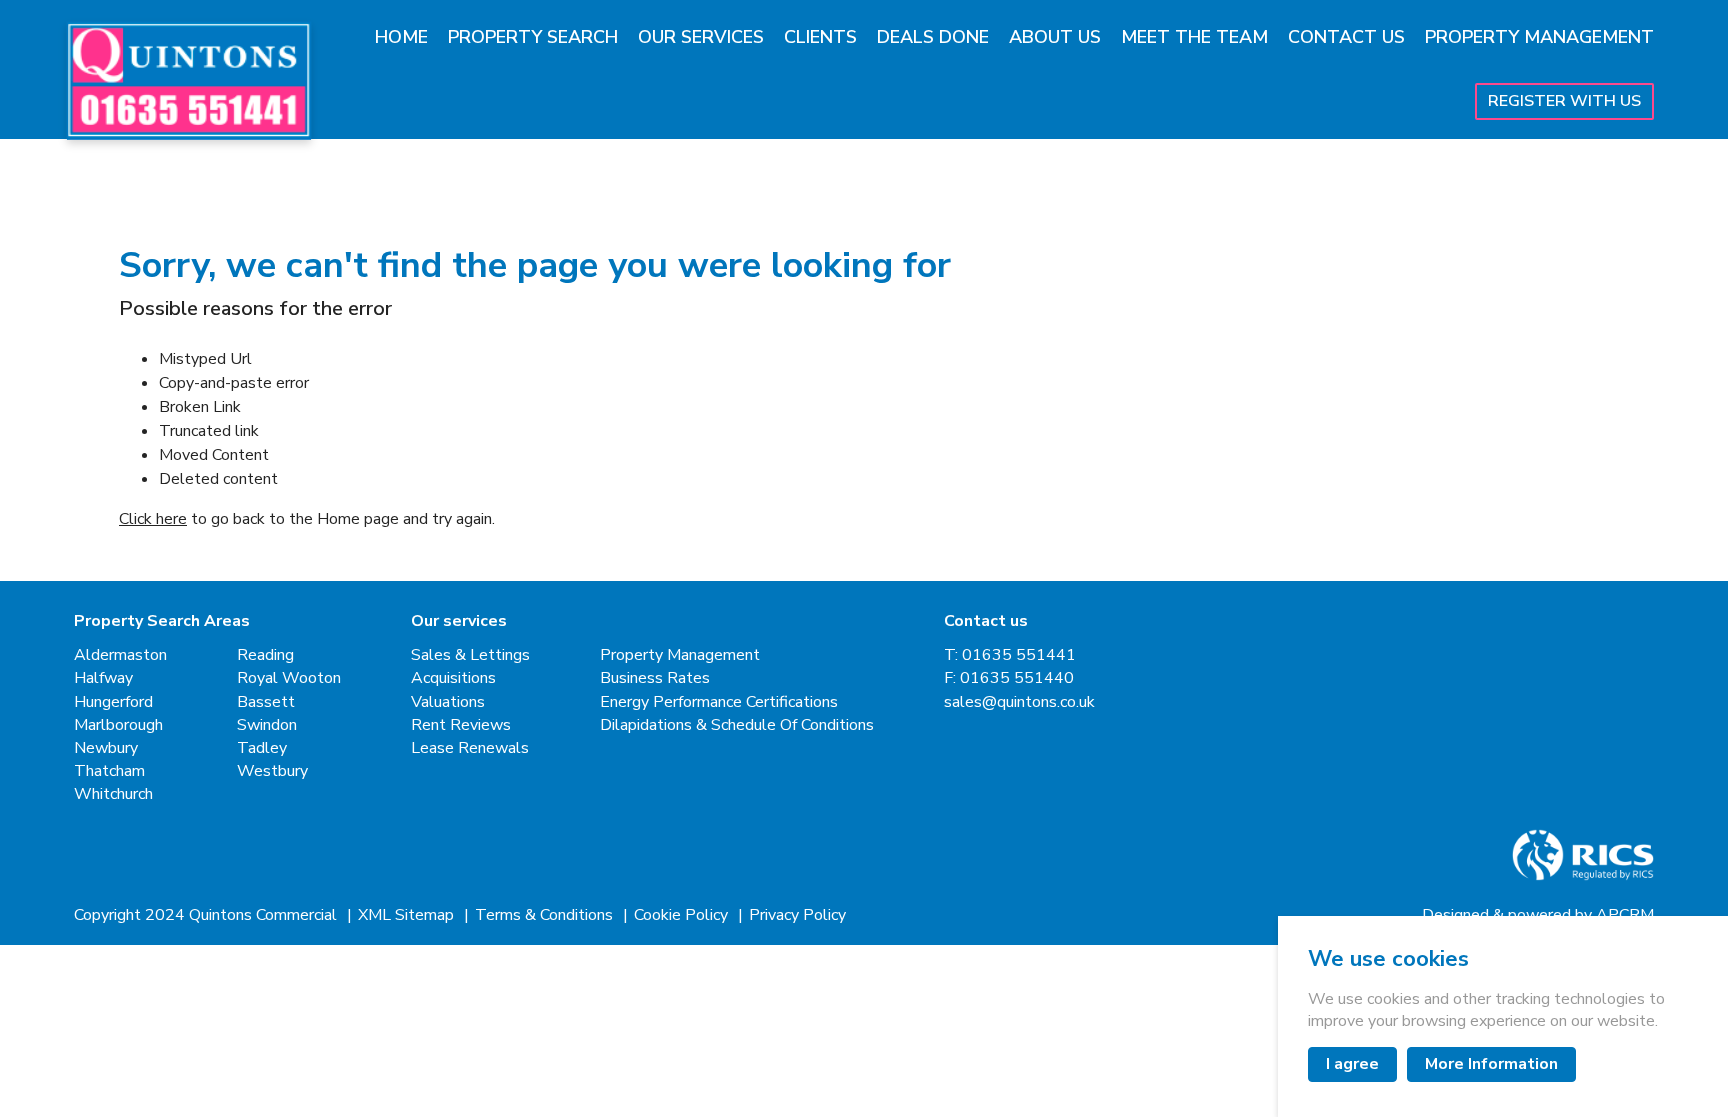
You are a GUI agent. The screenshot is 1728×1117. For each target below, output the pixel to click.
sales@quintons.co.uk (1019, 702)
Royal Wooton (289, 678)
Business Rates (655, 678)
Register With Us (1564, 101)
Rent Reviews (461, 725)
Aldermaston (120, 655)
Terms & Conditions (546, 915)
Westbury (272, 771)
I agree (1352, 1064)
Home (401, 37)
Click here (153, 519)
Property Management (1539, 37)
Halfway (103, 678)
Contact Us (1346, 37)
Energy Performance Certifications (719, 702)
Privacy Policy (797, 915)
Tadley (262, 748)
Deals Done (933, 37)
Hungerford (113, 702)
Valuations (448, 702)
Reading (265, 655)
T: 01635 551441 (1010, 655)
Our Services (701, 37)
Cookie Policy (683, 915)
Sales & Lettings (470, 655)
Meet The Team (1194, 37)
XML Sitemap (408, 915)
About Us (1055, 37)
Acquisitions (453, 678)
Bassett (266, 702)
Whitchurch (113, 794)
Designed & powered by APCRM (1538, 915)
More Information (1491, 1064)
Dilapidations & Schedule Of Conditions (737, 725)
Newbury (106, 748)
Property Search (533, 37)
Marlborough (118, 725)
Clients (820, 37)
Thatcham (109, 771)
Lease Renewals (470, 748)
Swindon (267, 725)
